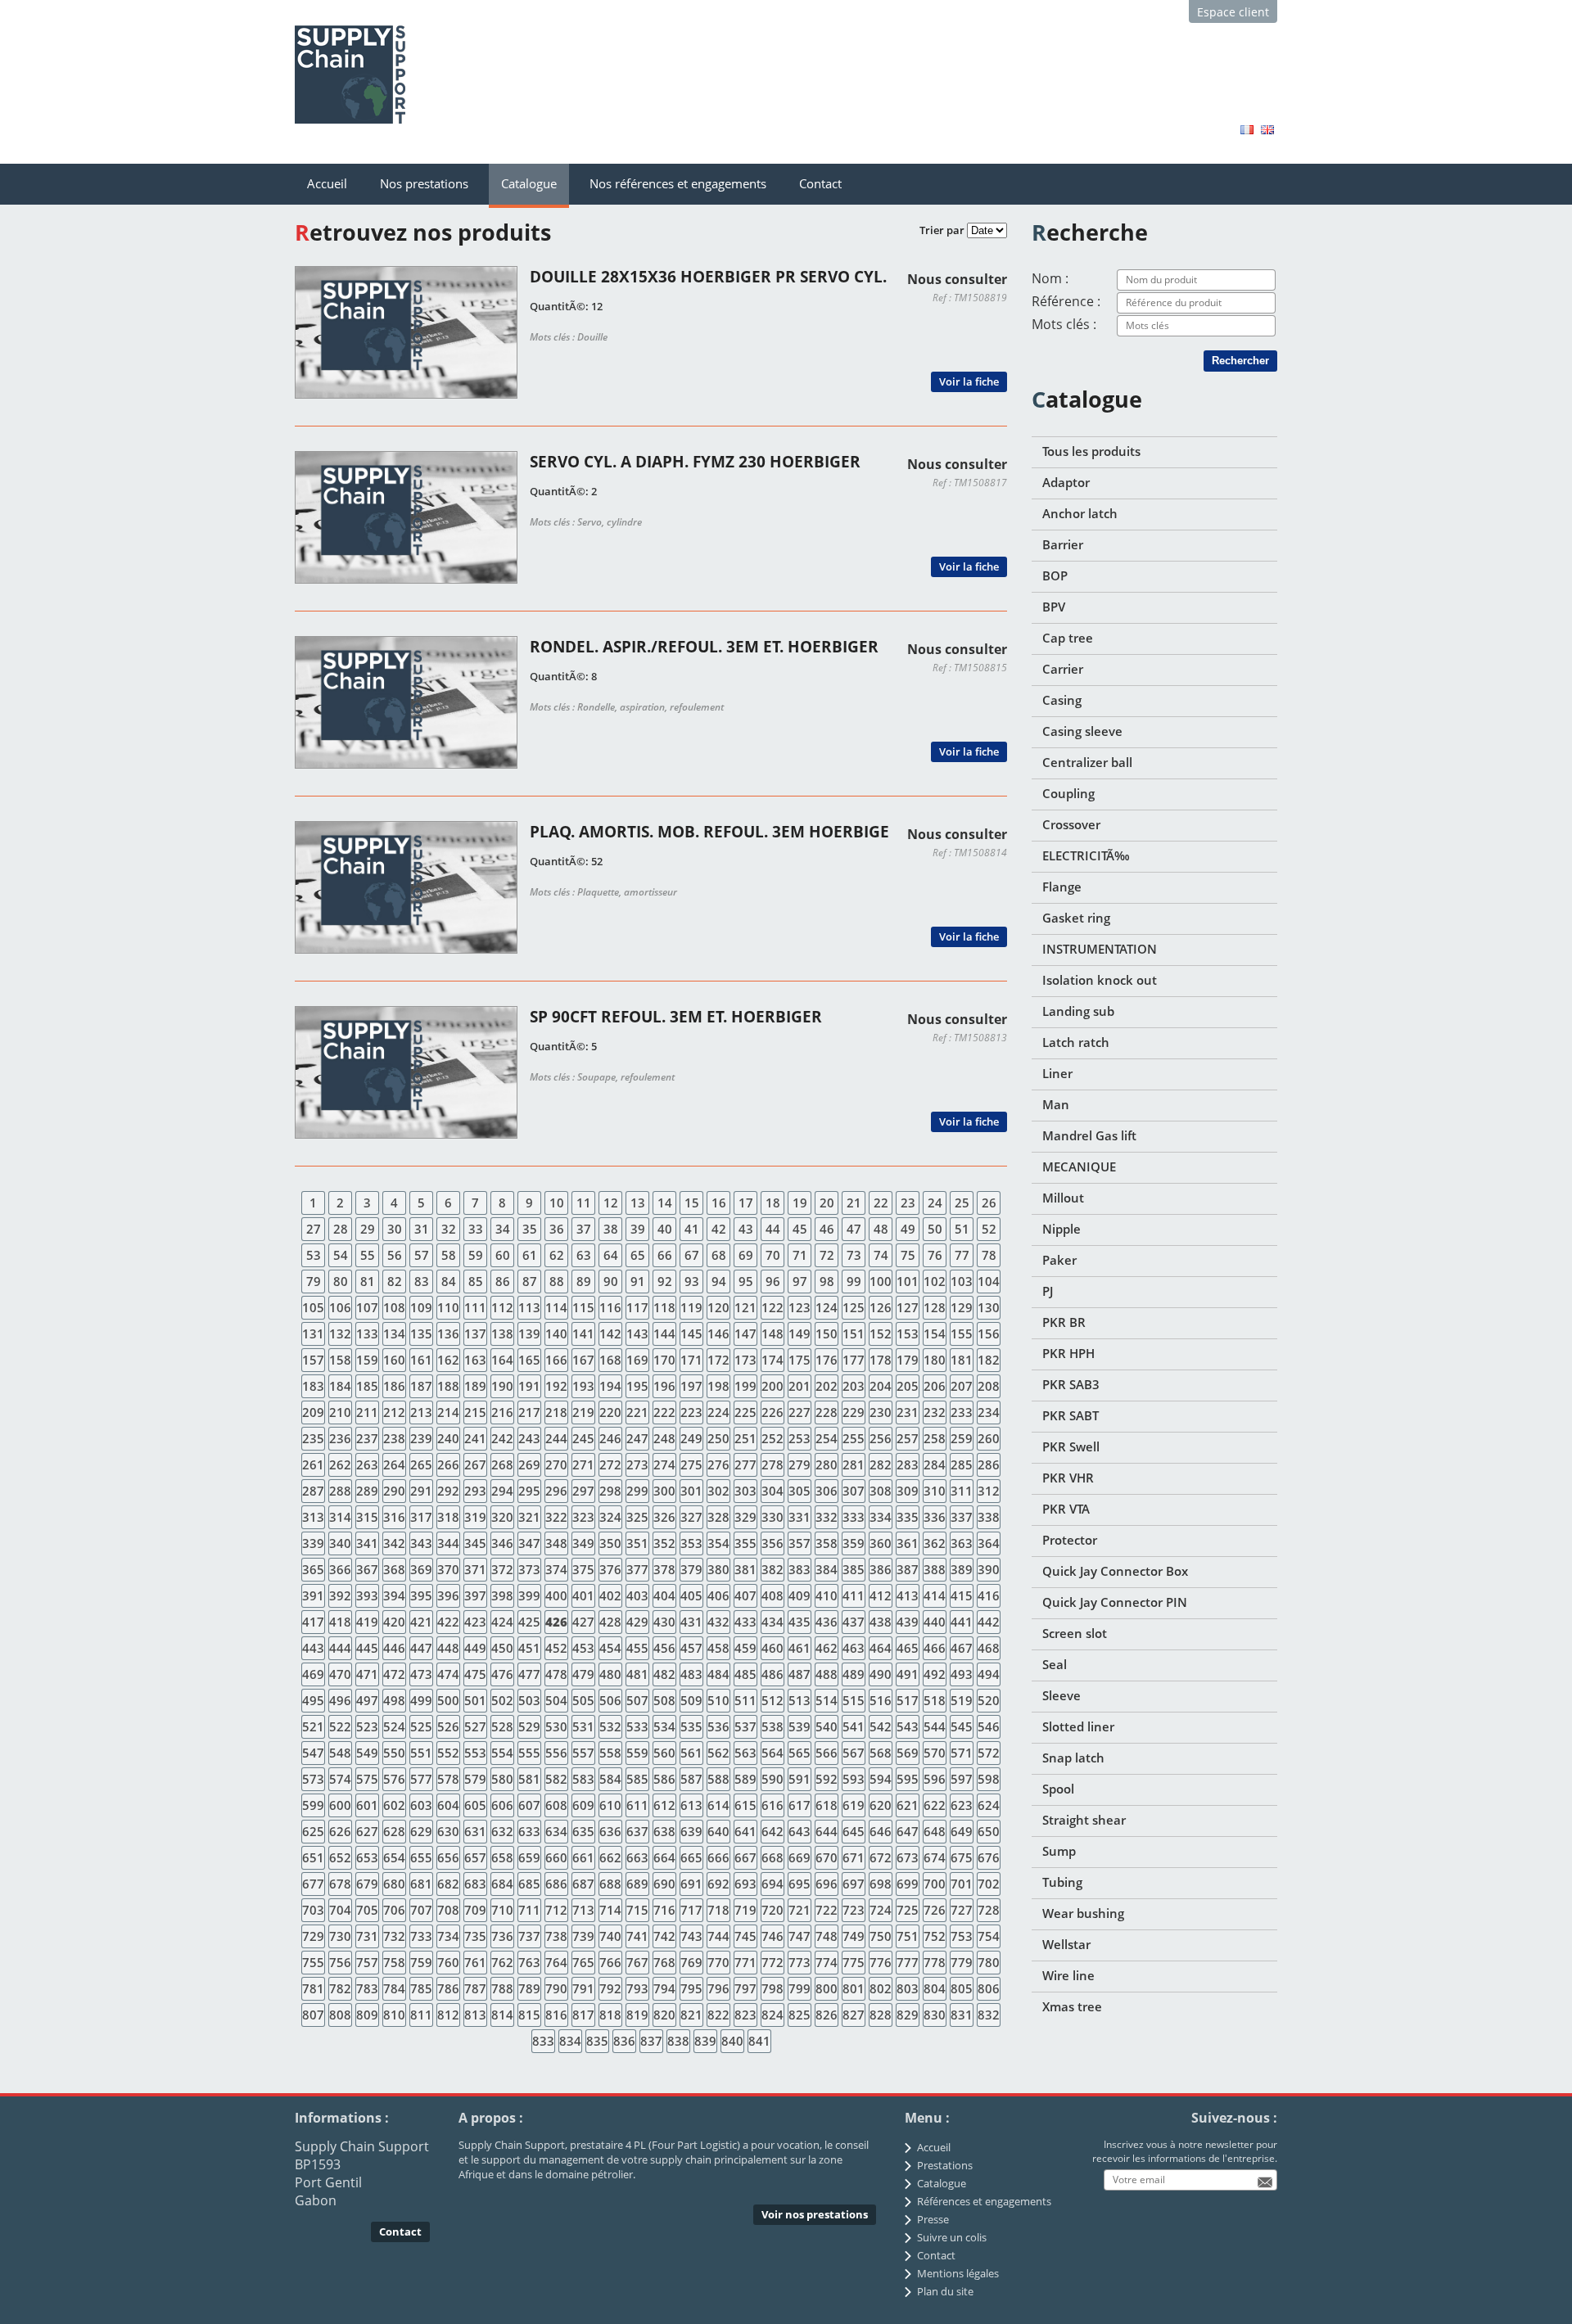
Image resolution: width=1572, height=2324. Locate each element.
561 (691, 1753)
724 (881, 1910)
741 (637, 1936)
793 (637, 1988)
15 (692, 1203)
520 (989, 1700)
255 (854, 1438)
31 (422, 1229)
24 (935, 1203)
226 (772, 1412)
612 (664, 1805)
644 (827, 1831)
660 (556, 1857)
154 (935, 1333)
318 (448, 1517)
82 (395, 1281)
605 (475, 1805)
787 (475, 1988)
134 (394, 1333)
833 (543, 2041)
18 (773, 1203)
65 (638, 1255)
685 (529, 1884)
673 (908, 1857)
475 (475, 1674)
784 (394, 1988)
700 (935, 1884)
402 (610, 1595)
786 (448, 1988)
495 (313, 1700)
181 (962, 1360)
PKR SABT (1071, 1415)
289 (367, 1491)
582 (556, 1779)
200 (772, 1386)
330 (772, 1517)
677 (313, 1884)
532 (610, 1726)
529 (529, 1726)
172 (718, 1360)
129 (962, 1307)
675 (962, 1857)
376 (610, 1569)
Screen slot (1075, 1633)
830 (935, 2015)
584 (610, 1779)
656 (448, 1857)
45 (800, 1229)
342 (394, 1543)
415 (962, 1595)
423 (475, 1622)
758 (394, 1962)
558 (610, 1753)
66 (665, 1255)
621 (908, 1805)
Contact (820, 183)
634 (556, 1831)
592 (827, 1779)
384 (827, 1569)
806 (989, 1988)
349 (583, 1543)
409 (800, 1595)
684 (502, 1884)
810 (394, 2015)
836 (624, 2041)
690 (664, 1884)
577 (421, 1779)
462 (827, 1648)
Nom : (1050, 278)
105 (313, 1307)
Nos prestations (424, 183)
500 (448, 1700)
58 (449, 1255)
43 (746, 1229)
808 (340, 2015)
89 (584, 1281)
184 (340, 1386)
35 (530, 1229)
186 (394, 1386)
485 (745, 1674)
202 (827, 1386)
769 (691, 1962)
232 (935, 1412)
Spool (1058, 1789)
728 (989, 1910)
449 (475, 1648)
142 (610, 1333)
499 (421, 1700)
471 (367, 1674)
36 (557, 1229)
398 (502, 1595)
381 (745, 1569)
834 (570, 2041)
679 (367, 1884)
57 (422, 1255)
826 (827, 2015)
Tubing (1062, 1882)
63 (584, 1255)
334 (881, 1517)
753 (962, 1936)
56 (395, 1255)
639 (691, 1831)
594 (881, 1779)
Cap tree (1068, 638)
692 (718, 1884)
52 (989, 1229)
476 (502, 1674)
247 (637, 1438)
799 (800, 1988)
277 (745, 1464)
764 (556, 1962)
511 (745, 1700)
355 (745, 1543)
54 (341, 1255)
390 (989, 1569)
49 (908, 1229)
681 (421, 1884)
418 (340, 1622)
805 (962, 1988)
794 (664, 1988)
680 (394, 1884)
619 (854, 1805)
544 (935, 1726)
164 (502, 1360)
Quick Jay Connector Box (1115, 1571)
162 (448, 1360)
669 (800, 1857)
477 (529, 1674)
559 (637, 1753)
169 (637, 1360)
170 (664, 1360)
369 (421, 1569)
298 (610, 1491)
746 (772, 1936)
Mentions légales (958, 2273)
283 (908, 1464)
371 (475, 1569)
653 (367, 1857)
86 (503, 1281)
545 (962, 1726)
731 (367, 1936)
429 (637, 1622)
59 (476, 1255)
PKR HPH (1068, 1353)
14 (665, 1203)
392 (340, 1595)
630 (448, 1831)
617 (800, 1805)
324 (610, 1517)
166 (556, 1360)
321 (529, 1517)
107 (367, 1307)
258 (935, 1438)
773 (800, 1962)
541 (854, 1726)
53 (314, 1255)
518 (935, 1700)
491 (908, 1674)
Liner (1057, 1073)
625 (313, 1831)
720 (772, 1910)
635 (583, 1831)
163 (475, 1360)
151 (854, 1333)
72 (827, 1255)
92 (665, 1281)
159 (367, 1360)
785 (421, 1988)
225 (745, 1412)
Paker (1059, 1260)
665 (691, 1857)
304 (772, 1491)
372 (502, 1569)
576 (394, 1779)
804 (935, 1988)
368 (394, 1569)
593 (854, 1779)
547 (313, 1753)
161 (421, 1360)
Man (1056, 1104)
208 (989, 1386)
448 (448, 1648)
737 (529, 1936)
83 (422, 1281)
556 (556, 1753)
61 (530, 1255)
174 (772, 1360)
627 (367, 1831)
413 (908, 1595)
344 (448, 1543)
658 (502, 1857)
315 (367, 1517)
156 (989, 1333)
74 (881, 1255)
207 (962, 1386)
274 (664, 1464)
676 (989, 1857)
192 (556, 1386)
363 (962, 1543)
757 (367, 1962)
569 (908, 1753)
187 (421, 1386)
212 (394, 1412)
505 (583, 1700)
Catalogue (529, 183)
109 (421, 1307)
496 (340, 1700)
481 (637, 1674)
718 (718, 1910)
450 (502, 1648)
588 (718, 1779)
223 (691, 1412)
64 (611, 1255)
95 (746, 1281)
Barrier (1063, 544)
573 (313, 1779)
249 (691, 1438)
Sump (1059, 1851)
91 (638, 1281)
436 (827, 1622)
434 (772, 1622)
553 (475, 1753)
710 (502, 1910)
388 (935, 1569)
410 (827, 1595)
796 (718, 1988)
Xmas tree (1072, 2006)
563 (745, 1753)
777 (908, 1962)
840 (732, 2041)
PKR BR (1064, 1322)
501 (475, 1700)
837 (651, 2041)
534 (664, 1726)
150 (827, 1333)
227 (800, 1412)
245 (583, 1438)
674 (935, 1857)
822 (718, 2015)
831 (962, 2015)
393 (367, 1595)
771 (745, 1962)
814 (502, 2015)
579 (475, 1779)
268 (502, 1464)
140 (556, 1333)
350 (610, 1543)
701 (962, 1884)
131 (313, 1333)
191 (529, 1386)
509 (691, 1700)
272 (610, 1464)
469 (313, 1674)
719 (745, 1910)
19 (800, 1203)
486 (772, 1674)
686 (556, 1884)
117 (637, 1307)
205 (908, 1386)
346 (502, 1543)
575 (367, 1779)
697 (854, 1884)
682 (448, 1884)
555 (529, 1753)
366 (340, 1569)
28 (341, 1229)
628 (394, 1831)
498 (394, 1700)
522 (340, 1726)
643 (800, 1831)
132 (340, 1333)
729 (313, 1936)
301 (691, 1491)
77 (962, 1255)
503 (529, 1700)
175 (800, 1360)
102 (935, 1281)
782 (340, 1988)
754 (989, 1936)
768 (664, 1962)
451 (529, 1648)
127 (908, 1307)
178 (881, 1360)
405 (691, 1595)
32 (449, 1229)
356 (772, 1543)
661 (583, 1857)
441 (962, 1622)
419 (367, 1622)
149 (800, 1333)
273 (637, 1464)
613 (691, 1805)
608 (556, 1805)
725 (908, 1910)
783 (367, 1988)
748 (827, 1936)
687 (583, 1884)
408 (772, 1595)
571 (962, 1753)
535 (691, 1726)
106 (340, 1307)
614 (718, 1805)
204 (881, 1386)
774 (827, 1962)
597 (962, 1779)
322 (556, 1517)
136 (448, 1333)
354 (718, 1543)
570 (935, 1753)
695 (800, 1884)
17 (746, 1203)
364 (989, 1543)
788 (502, 1988)
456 (664, 1648)
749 (854, 1936)
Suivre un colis (952, 2237)
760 (448, 1962)
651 (313, 1857)
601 (367, 1805)
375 (583, 1569)
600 (340, 1805)
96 (773, 1281)
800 (827, 1988)
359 (854, 1543)
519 (962, 1700)
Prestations (945, 2165)
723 (854, 1910)
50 (935, 1229)
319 (475, 1517)
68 (719, 1255)
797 (745, 1988)
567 (854, 1753)
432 (718, 1622)
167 (583, 1360)
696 (827, 1884)
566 (827, 1753)
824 (772, 2015)
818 (610, 2015)
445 (367, 1648)
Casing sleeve (1082, 731)
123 (800, 1307)
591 (800, 1779)
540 (827, 1726)
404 (664, 1595)
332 (827, 1517)
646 (881, 1831)
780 (989, 1962)
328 (718, 1517)
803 (908, 1988)
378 (664, 1569)
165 (529, 1360)
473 (421, 1674)
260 (989, 1438)
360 (881, 1543)
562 (718, 1753)
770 (718, 1962)
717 (691, 1910)
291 (421, 1491)
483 (691, 1674)
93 (692, 1281)
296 (556, 1491)
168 (610, 1360)
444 (340, 1648)
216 (502, 1412)
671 (854, 1857)
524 (394, 1726)
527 (475, 1726)
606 (502, 1805)
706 (394, 1910)
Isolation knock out (1100, 980)
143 (637, 1333)
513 (800, 1700)
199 (745, 1386)
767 (637, 1962)
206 (935, 1386)
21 (854, 1203)
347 (529, 1543)
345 (475, 1543)
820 (664, 2015)
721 (800, 1910)
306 (827, 1491)
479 (583, 1674)
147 (745, 1333)
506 (610, 1700)
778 (935, 1962)
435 (800, 1622)
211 (367, 1412)
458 (718, 1648)
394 (394, 1595)
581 (529, 1779)
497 (367, 1700)
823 (745, 2015)
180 (935, 1360)
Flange (1062, 887)
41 (692, 1229)
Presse (933, 2219)
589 (745, 1779)
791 (583, 1988)
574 (340, 1779)
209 (313, 1412)
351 (637, 1543)
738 (556, 1936)
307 (854, 1491)
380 (718, 1569)
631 (475, 1831)
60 (503, 1255)
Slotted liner (1078, 1726)
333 (854, 1517)
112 (502, 1307)
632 (502, 1831)
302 (718, 1491)
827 (854, 2015)
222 (664, 1412)
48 (881, 1229)
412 (881, 1595)
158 (340, 1360)
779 (962, 1962)
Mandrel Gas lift (1089, 1135)
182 (989, 1360)
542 (881, 1726)
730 (340, 1936)
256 (881, 1438)
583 (583, 1779)
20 (827, 1203)
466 (935, 1648)
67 (692, 1255)
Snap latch (1073, 1758)
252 (772, 1438)
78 (989, 1255)
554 (502, 1753)
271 (583, 1464)
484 (718, 1674)
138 (502, 1333)
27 (314, 1229)
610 (610, 1805)
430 (664, 1622)
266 (448, 1464)
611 (637, 1805)
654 (394, 1857)
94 (719, 1281)
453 (583, 1648)
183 (313, 1386)
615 (745, 1805)
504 (556, 1700)
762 (502, 1962)
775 (854, 1962)
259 (962, 1438)
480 (610, 1674)
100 (881, 1281)
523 (367, 1726)
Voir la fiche (969, 381)
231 (908, 1412)
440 (935, 1622)
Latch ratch (1076, 1042)
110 (448, 1307)
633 (529, 1831)
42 (719, 1229)
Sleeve (1062, 1695)
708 (448, 1910)
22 (881, 1203)
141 (583, 1333)
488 (827, 1674)
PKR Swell (1071, 1446)
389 (962, 1569)
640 (718, 1831)
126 (881, 1307)
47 (854, 1229)
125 (854, 1307)
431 (691, 1622)
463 (854, 1648)
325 (637, 1517)
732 (394, 1936)
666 (718, 1857)
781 (313, 1988)
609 (583, 1805)
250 (718, 1438)
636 (610, 1831)
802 (881, 1988)
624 (989, 1805)
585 (637, 1779)
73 (854, 1255)
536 (718, 1726)
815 (529, 2015)
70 (773, 1255)
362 (935, 1543)
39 (638, 1229)
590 (772, 1779)
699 (908, 1884)
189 (475, 1386)
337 (962, 1517)
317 (421, 1517)
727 (962, 1910)
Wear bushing (1083, 1913)
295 (529, 1491)
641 (745, 1831)
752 (935, 1936)
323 (583, 1517)
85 (476, 1281)
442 (989, 1622)
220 (610, 1412)
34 (503, 1229)
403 (637, 1595)
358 (827, 1543)
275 (691, 1464)
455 (637, 1648)
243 (529, 1438)
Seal (1055, 1664)
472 (394, 1674)
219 (583, 1412)
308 (881, 1491)
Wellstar (1066, 1944)
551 (421, 1753)
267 (475, 1464)
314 (340, 1517)
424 (502, 1622)
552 (448, 1753)
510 (718, 1700)
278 (772, 1464)
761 (475, 1962)
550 (394, 1753)
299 (637, 1491)
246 (610, 1438)
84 (449, 1281)
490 (881, 1674)
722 (827, 1910)
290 (394, 1491)
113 (529, 1307)
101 (908, 1281)
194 (610, 1386)
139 (529, 1333)
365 (313, 1569)
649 (962, 1831)
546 (989, 1726)
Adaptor (1066, 482)
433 (745, 1622)
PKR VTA (1066, 1509)
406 (718, 1595)
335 (908, 1517)
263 (367, 1464)
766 (610, 1962)
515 (854, 1700)
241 (475, 1438)
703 (313, 1910)
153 (908, 1333)
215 (475, 1412)
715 (637, 1910)
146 (718, 1333)
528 (502, 1726)
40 (665, 1229)
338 (989, 1517)
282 (881, 1464)
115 (583, 1307)
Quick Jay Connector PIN (1115, 1602)
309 (908, 1491)
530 (556, 1726)
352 (664, 1543)
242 (502, 1438)
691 (691, 1884)
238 (394, 1438)
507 (637, 1700)
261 (313, 1464)
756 (340, 1962)
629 (421, 1831)
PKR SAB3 (1071, 1384)
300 (664, 1491)
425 (529, 1622)
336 (935, 1517)
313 (313, 1517)
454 (610, 1648)
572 (989, 1753)
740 (610, 1936)
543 (908, 1726)
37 (584, 1229)
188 (448, 1386)
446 (394, 1648)
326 (664, 1517)
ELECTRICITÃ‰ (1086, 855)
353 (691, 1543)
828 (881, 2015)
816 (556, 2015)
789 (529, 1988)
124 (827, 1307)
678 (340, 1884)
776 (881, 1962)
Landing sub (1078, 1011)
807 (313, 2015)
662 (610, 1857)
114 (556, 1307)
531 (583, 1726)
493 (962, 1674)
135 (421, 1333)
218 (556, 1412)
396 (448, 1595)
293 (475, 1491)
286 (989, 1464)
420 (394, 1622)
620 (881, 1805)
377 (637, 1569)
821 (691, 2015)
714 (610, 1910)
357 (800, 1543)
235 (313, 1438)
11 (584, 1203)
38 (611, 1229)
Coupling (1068, 793)
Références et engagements (984, 2201)
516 (881, 1700)
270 (556, 1464)
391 (313, 1595)
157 (313, 1360)
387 (908, 1569)
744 (718, 1936)
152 (881, 1333)
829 (908, 2015)
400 (556, 1595)
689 (637, 1884)
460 (772, 1648)
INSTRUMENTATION (1100, 949)
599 (313, 1805)
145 (691, 1333)
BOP (1055, 575)
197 (691, 1386)
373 (529, 1569)
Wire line (1068, 1975)
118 (664, 1307)
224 (718, 1412)
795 (691, 1988)
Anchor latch (1080, 513)
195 (637, 1386)
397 (475, 1595)
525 (421, 1726)
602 (394, 1805)
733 (421, 1936)
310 (935, 1491)
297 (583, 1491)
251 (745, 1438)
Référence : (1066, 301)
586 (664, 1779)
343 (421, 1543)
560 (664, 1753)
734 (448, 1936)
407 (745, 1595)
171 (691, 1360)
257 (908, 1438)
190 (502, 1386)
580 (502, 1779)
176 (827, 1360)
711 (529, 1910)
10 (557, 1203)
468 (989, 1648)
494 (989, 1674)
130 (989, 1307)
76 (935, 1255)
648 (935, 1831)
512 (772, 1700)
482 (664, 1674)
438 (881, 1622)
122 (772, 1307)
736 (502, 1936)
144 (664, 1333)
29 (368, 1229)
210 (340, 1412)
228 (827, 1412)
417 (313, 1622)
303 (745, 1491)
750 (881, 1936)
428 (610, 1622)
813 (475, 2015)
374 (556, 1569)
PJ (1048, 1291)
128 (935, 1307)
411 (854, 1595)
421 (421, 1622)
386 (881, 1569)
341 (367, 1543)
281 (854, 1464)
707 (421, 1910)
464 (881, 1648)
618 (827, 1805)
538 (772, 1726)
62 (557, 1255)
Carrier (1063, 669)
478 (556, 1674)
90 (611, 1281)
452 (556, 1648)
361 (908, 1543)
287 (313, 1491)
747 (800, 1936)
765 (583, 1962)
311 (962, 1491)
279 (800, 1464)
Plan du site (945, 2291)
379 (691, 1569)
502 (502, 1700)
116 (610, 1307)
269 (529, 1464)
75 (908, 1255)
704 (340, 1910)
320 (502, 1517)
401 (583, 1595)
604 (448, 1805)
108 (394, 1307)
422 (448, 1622)
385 (854, 1569)
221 (637, 1412)
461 (800, 1648)
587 (691, 1779)
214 (448, 1412)
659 (529, 1857)
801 (854, 1988)
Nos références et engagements (678, 183)
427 (583, 1622)
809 (367, 2015)
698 (881, 1884)
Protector (1070, 1540)
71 (800, 1255)
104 (989, 1281)
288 (340, 1491)
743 (691, 1936)
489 (854, 1674)
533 (637, 1726)
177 (854, 1360)
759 (421, 1962)
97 (800, 1281)
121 (745, 1307)
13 (638, 1203)
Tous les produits (1091, 451)
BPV (1054, 607)
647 (908, 1831)
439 (908, 1622)
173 (745, 1360)
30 (395, 1229)
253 (800, 1438)
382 (772, 1569)
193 (583, 1386)
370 (448, 1569)
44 (773, 1229)
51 (962, 1229)
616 (772, 1805)
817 (583, 2015)
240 (448, 1438)
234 (989, 1412)
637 (637, 1831)
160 (394, 1360)
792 (610, 1988)
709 (475, 1910)
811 (421, 2015)
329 (745, 1517)
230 (881, 1412)
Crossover (1071, 824)
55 (368, 1255)
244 (556, 1438)
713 (583, 1910)
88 (557, 1281)
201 (800, 1386)
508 (664, 1700)
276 (718, 1464)
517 (908, 1700)
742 (664, 1936)
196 (664, 1386)
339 (313, 1543)
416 (989, 1595)
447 (421, 1648)
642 (772, 1831)
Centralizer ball (1087, 762)
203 (854, 1386)
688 (610, 1884)
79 (314, 1281)
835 (597, 2041)
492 (935, 1674)
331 (800, 1517)
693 (745, 1884)
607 (529, 1805)
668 (772, 1857)
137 (475, 1333)
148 (772, 1333)
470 (340, 1674)
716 (664, 1910)
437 (854, 1622)
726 (935, 1910)
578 (448, 1779)
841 (759, 2041)
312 (989, 1491)
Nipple (1062, 1229)
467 (962, 1648)
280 (827, 1464)
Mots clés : (1064, 324)
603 (421, 1805)
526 (448, 1726)
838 (678, 2041)
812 (448, 2015)
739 (583, 1936)
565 (800, 1753)
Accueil (327, 183)
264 (394, 1464)
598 (989, 1779)
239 (421, 1438)
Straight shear (1084, 1820)
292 (448, 1491)
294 (502, 1491)
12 (611, 1203)
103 (962, 1281)
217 (529, 1412)
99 (854, 1281)
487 (800, 1674)
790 (556, 1988)
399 (529, 1595)
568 (881, 1753)
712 (556, 1910)
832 (989, 2015)
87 (530, 1281)
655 (421, 1857)
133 (367, 1333)
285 (962, 1464)
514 (827, 1700)
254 (827, 1438)
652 (340, 1857)
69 (746, 1255)
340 (340, 1543)
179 (908, 1360)
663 (637, 1857)
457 (691, 1648)
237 (367, 1438)
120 (718, 1307)
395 (421, 1595)
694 (772, 1884)
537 (745, 1726)
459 (745, 1648)
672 (881, 1857)
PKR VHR (1068, 1478)
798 (772, 1988)
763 (529, 1962)
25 (962, 1203)
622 (935, 1805)
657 (475, 1857)
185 (367, 1386)
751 (908, 1936)
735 (475, 1936)
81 (368, 1281)
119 (691, 1307)
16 (719, 1203)
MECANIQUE (1079, 1167)
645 (854, 1831)
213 (421, 1412)
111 (475, 1307)
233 (962, 1412)
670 (827, 1857)
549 (367, 1753)
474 (448, 1674)
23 (908, 1203)
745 (745, 1936)
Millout (1063, 1198)
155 (962, 1333)
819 (637, 2015)
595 (908, 1779)
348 (556, 1543)
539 (800, 1726)
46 (827, 1229)
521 (313, 1726)
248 (664, 1438)
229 (854, 1412)
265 (421, 1464)
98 (827, 1281)
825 (800, 2015)
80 (341, 1281)
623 (962, 1805)
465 (908, 1648)
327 (691, 1517)
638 (664, 1831)
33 (476, 1229)
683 (475, 1884)
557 (583, 1753)
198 (718, 1386)
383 (800, 1569)
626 (340, 1831)
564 (772, 1753)
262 (340, 1464)
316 (394, 1517)
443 (313, 1648)
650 (989, 1831)
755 (313, 1962)
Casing (1062, 700)
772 (772, 1962)
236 (340, 1438)
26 (989, 1203)
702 (989, 1884)
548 (340, 1753)
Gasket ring (1076, 918)
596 (935, 1779)
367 (367, 1569)
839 (705, 2041)
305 (800, 1491)
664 (664, 1857)
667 (745, 1857)
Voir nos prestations (815, 2214)
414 (935, 1595)
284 (935, 1464)
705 (367, 1910)
